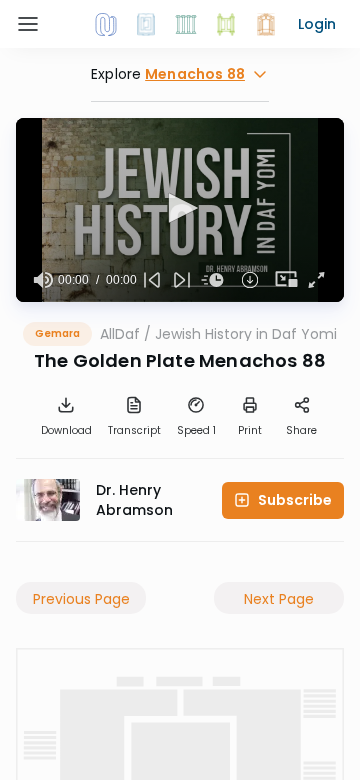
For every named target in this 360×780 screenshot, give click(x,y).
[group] (43, 280)
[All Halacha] (186, 24)
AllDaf (120, 334)
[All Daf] (266, 24)
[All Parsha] (226, 24)
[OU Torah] (106, 24)
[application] (180, 210)
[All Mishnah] (146, 24)
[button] (317, 24)
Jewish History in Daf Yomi (246, 334)
